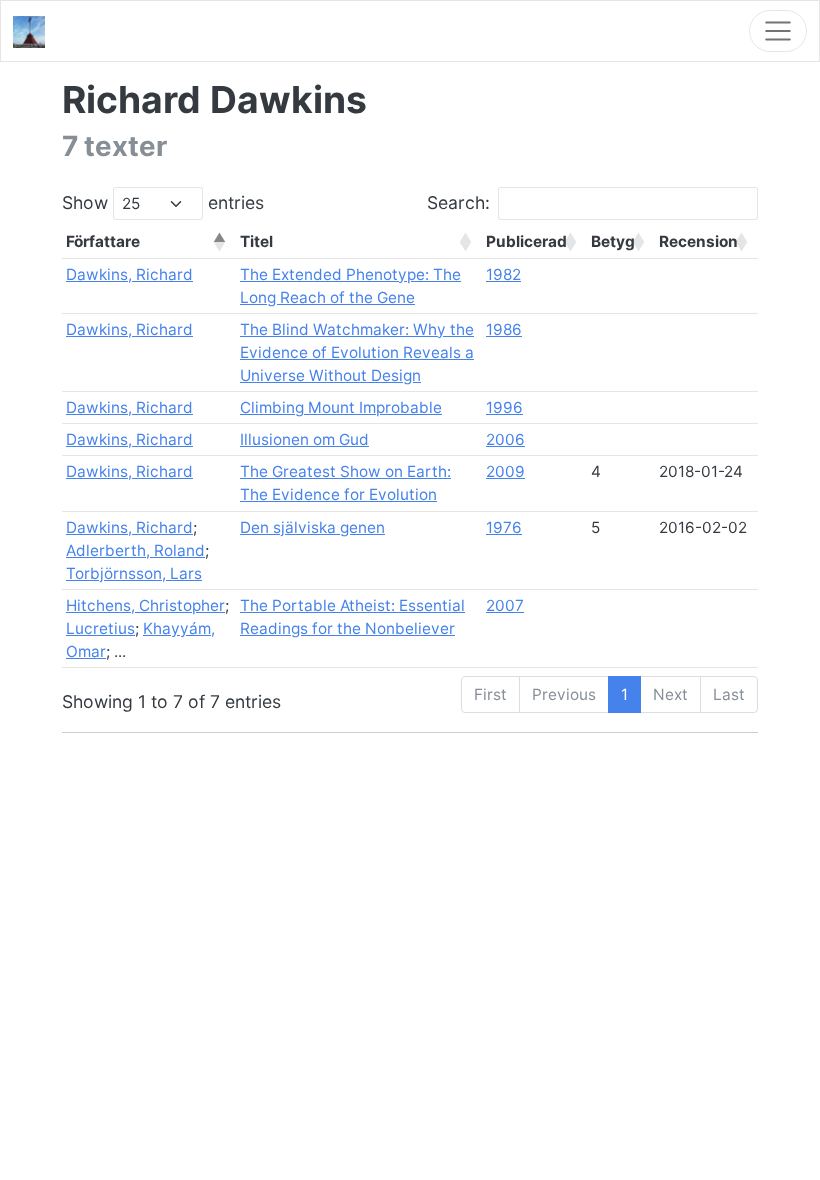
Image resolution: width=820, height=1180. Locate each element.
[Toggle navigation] (778, 31)
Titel (256, 241)
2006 (505, 439)
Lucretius (100, 628)
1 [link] (624, 694)
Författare (103, 241)
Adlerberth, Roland (135, 550)
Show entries (163, 202)
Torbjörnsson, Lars (134, 573)
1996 (504, 407)
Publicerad (526, 241)
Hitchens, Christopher (145, 605)
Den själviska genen (312, 527)
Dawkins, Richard (129, 274)
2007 (505, 605)
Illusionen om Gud (304, 439)
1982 (503, 274)
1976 (504, 527)
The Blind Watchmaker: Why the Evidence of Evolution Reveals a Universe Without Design (357, 352)
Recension (698, 241)
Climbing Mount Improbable (341, 407)
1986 (504, 329)
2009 (505, 471)
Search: (458, 202)
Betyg (613, 241)
